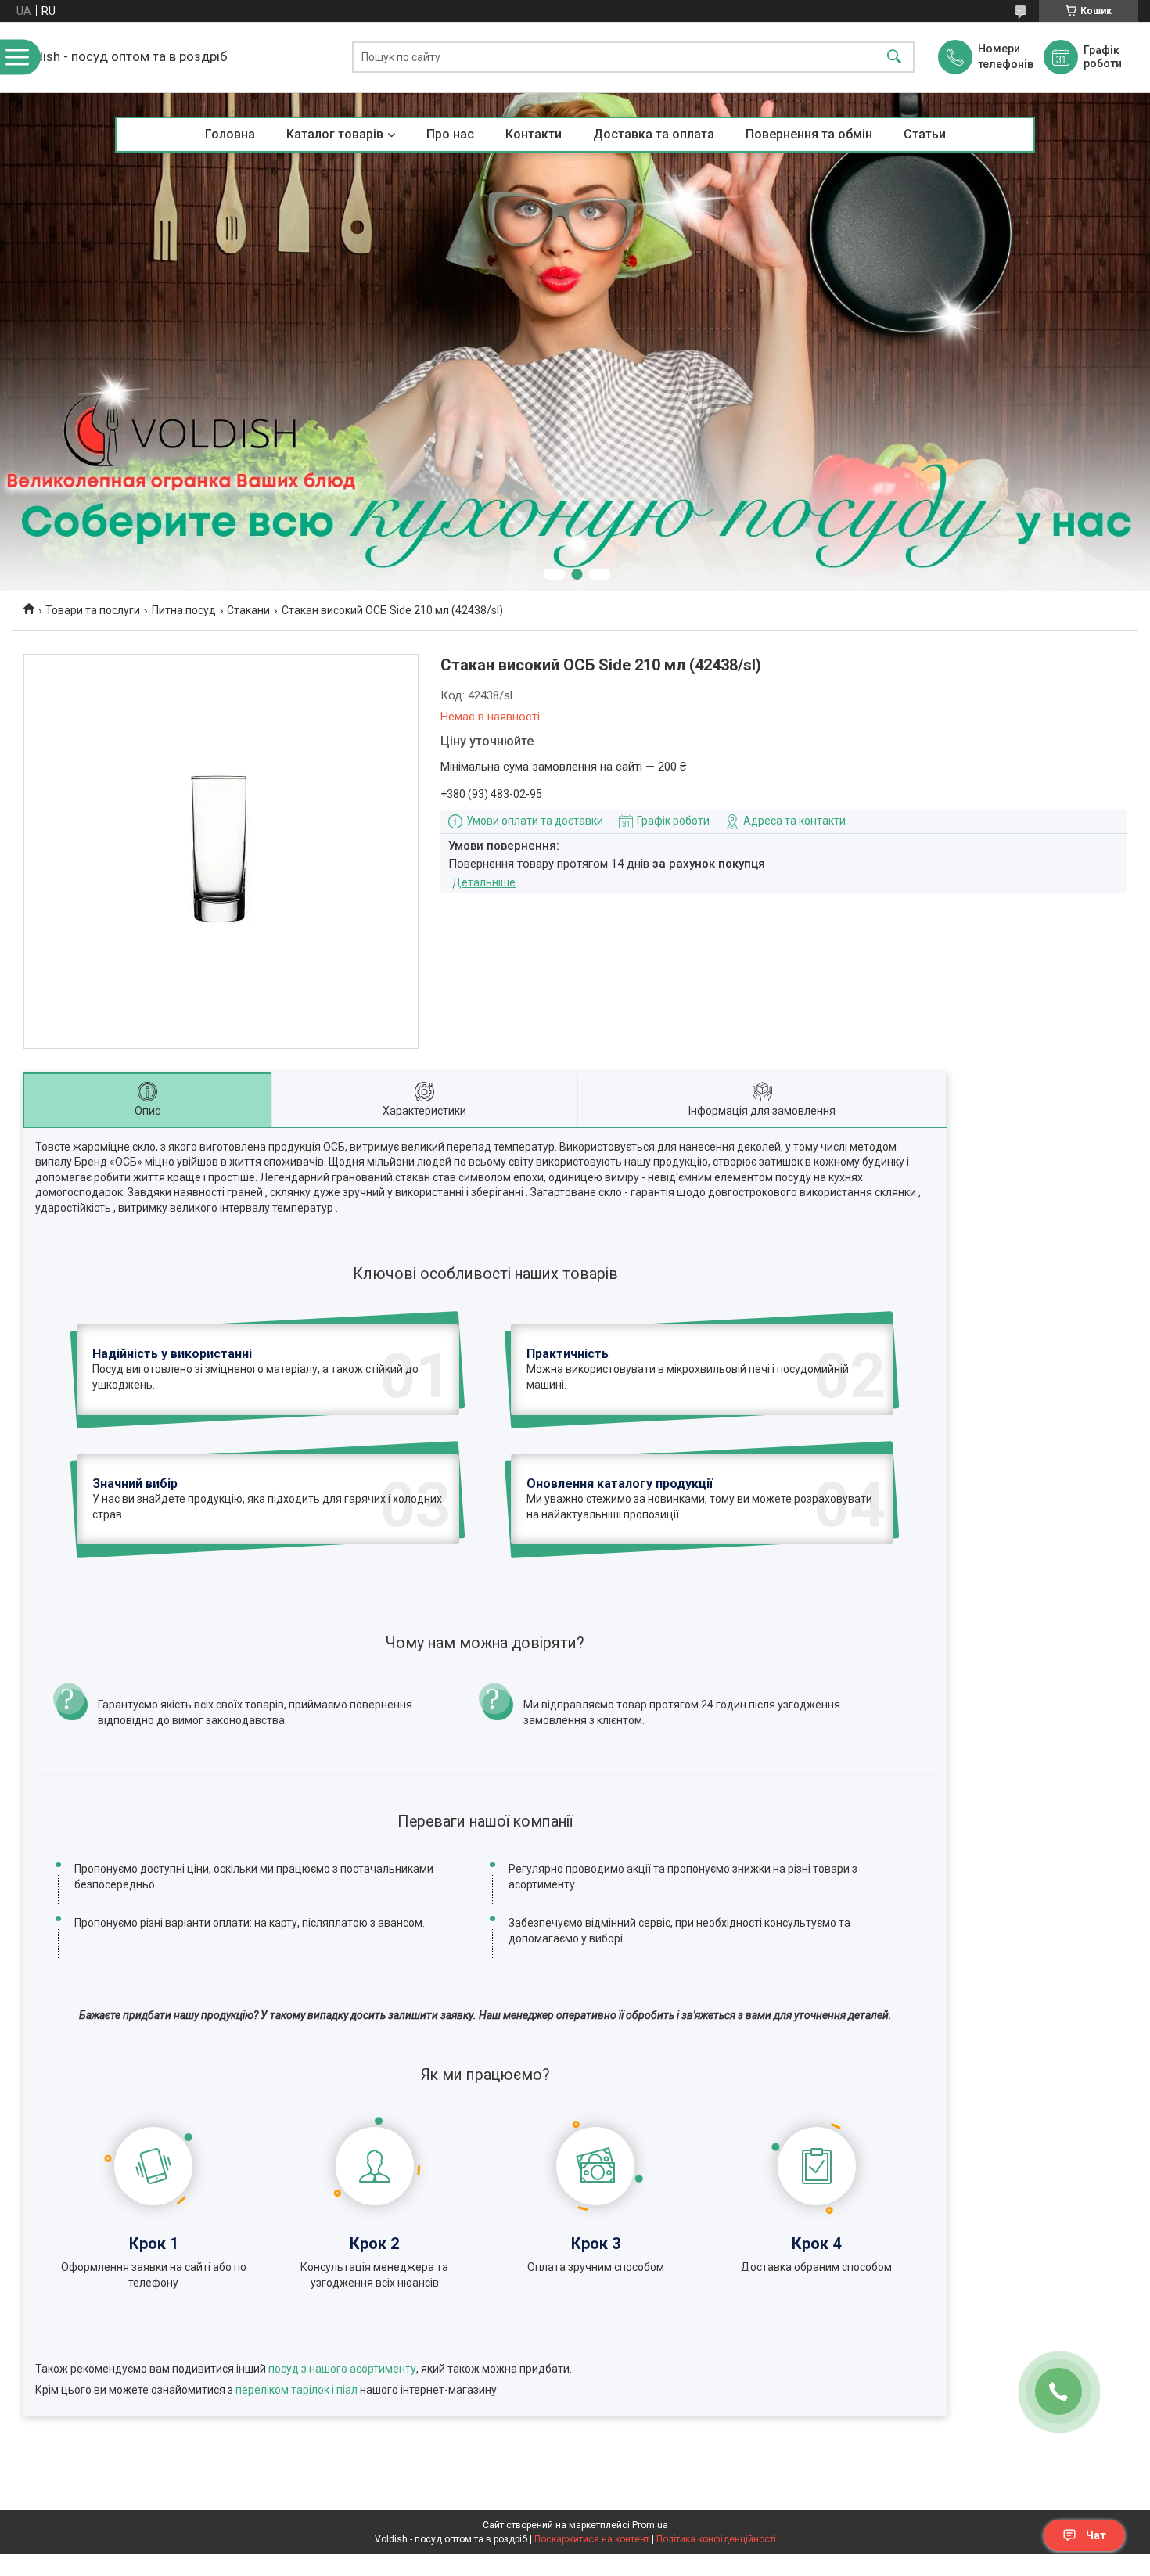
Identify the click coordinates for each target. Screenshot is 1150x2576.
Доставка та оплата (654, 134)
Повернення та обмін (809, 134)
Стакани (248, 610)
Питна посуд (184, 610)
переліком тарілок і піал (296, 2390)
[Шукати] (894, 57)
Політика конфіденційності (716, 2539)
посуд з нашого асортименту (342, 2369)
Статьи (925, 134)
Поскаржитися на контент (592, 2539)
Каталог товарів (335, 134)
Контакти (534, 134)
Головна (230, 134)
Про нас (450, 134)
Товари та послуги (93, 610)
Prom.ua (650, 2525)
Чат (1096, 2535)
